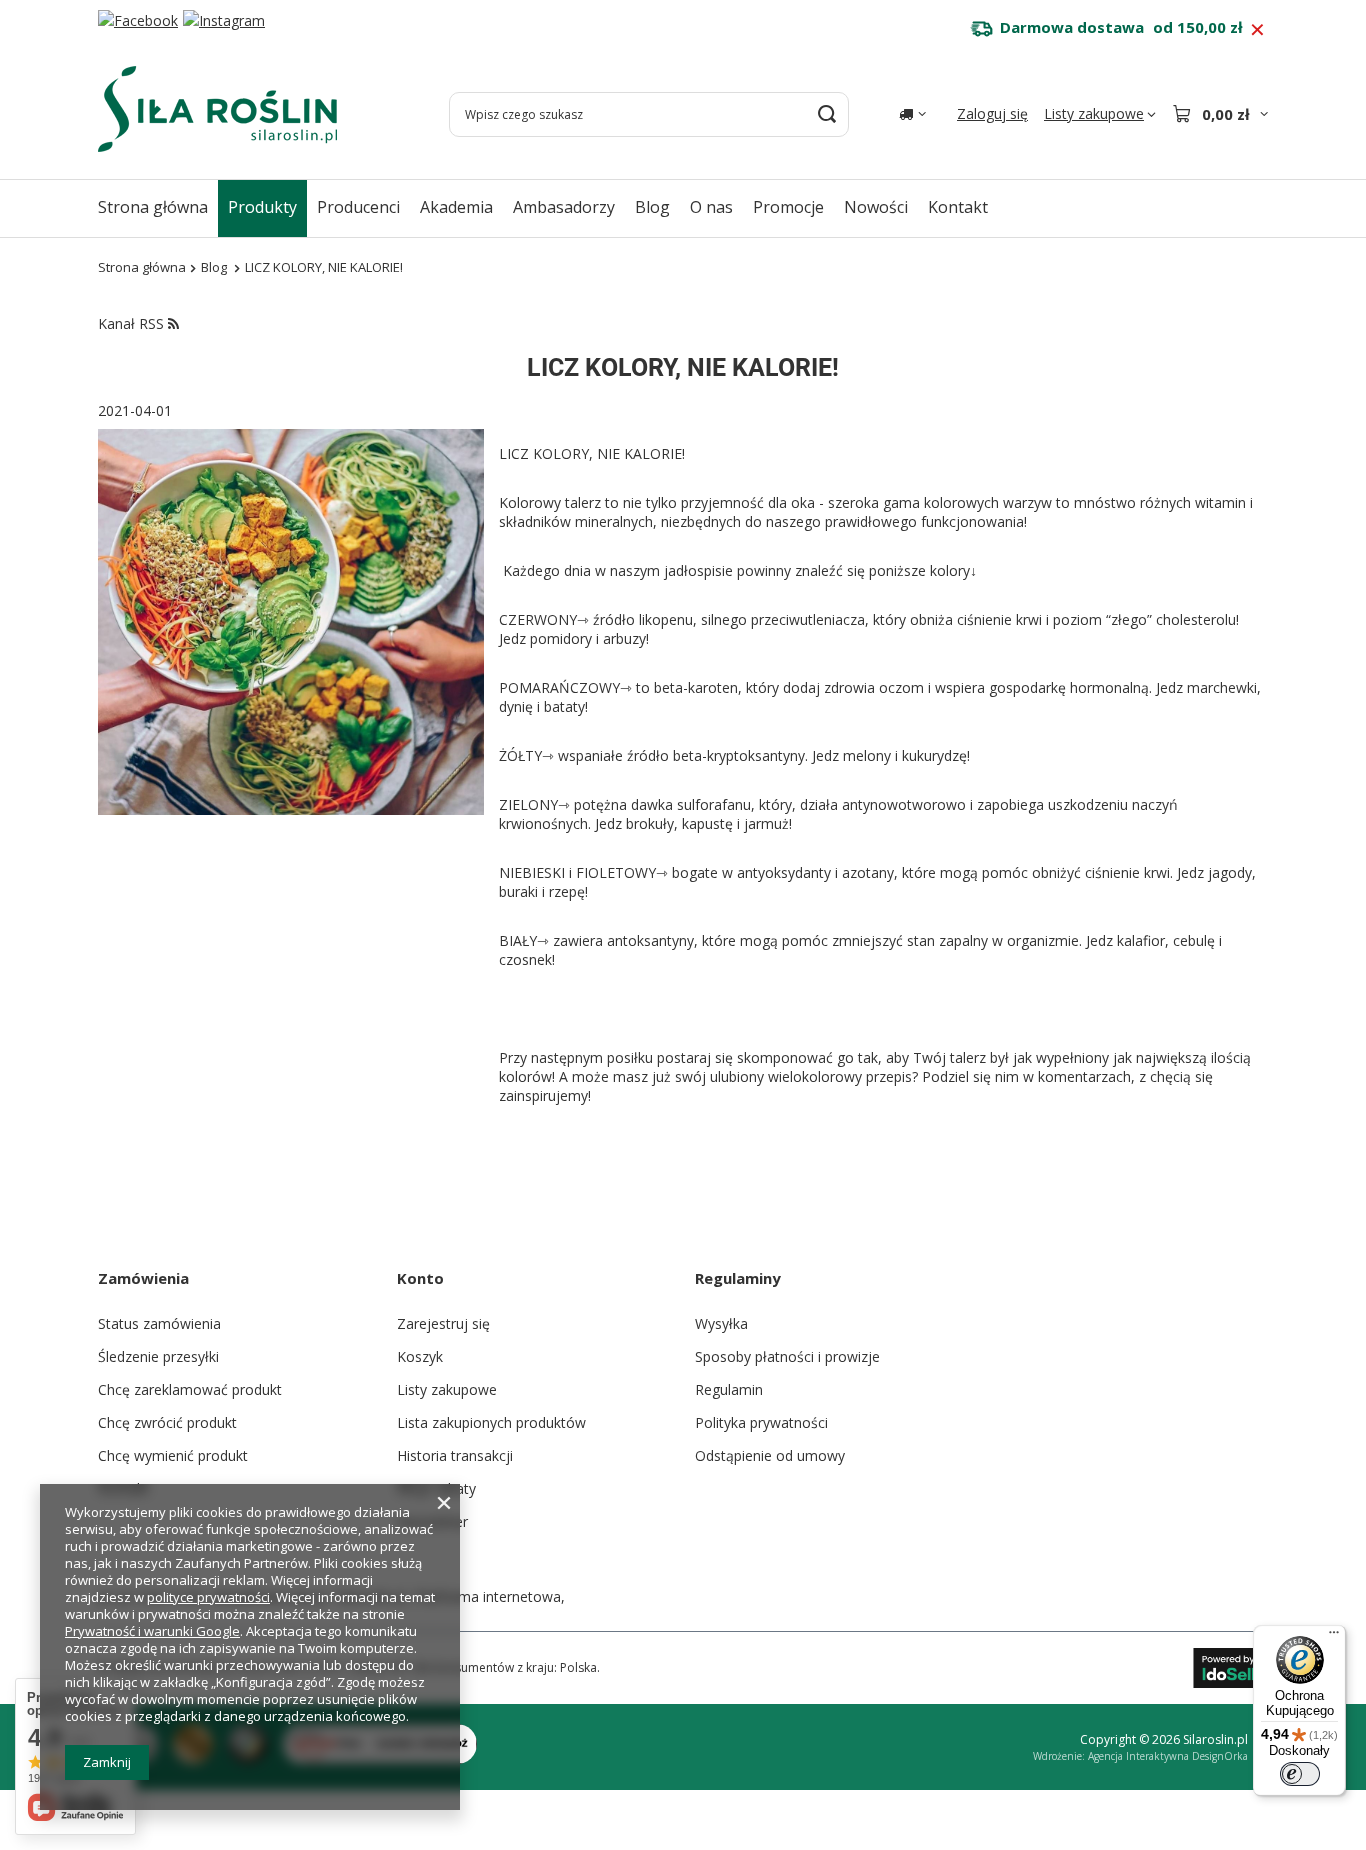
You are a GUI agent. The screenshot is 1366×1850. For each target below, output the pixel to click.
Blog (652, 207)
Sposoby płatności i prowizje (787, 1356)
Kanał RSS (133, 323)
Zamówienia (143, 1278)
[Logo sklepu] (217, 109)
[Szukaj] (826, 114)
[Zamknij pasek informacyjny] (1257, 30)
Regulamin (729, 1389)
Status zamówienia (159, 1323)
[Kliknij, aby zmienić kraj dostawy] (912, 114)
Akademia (456, 207)
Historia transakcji (455, 1455)
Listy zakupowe (447, 1389)
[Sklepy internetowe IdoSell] (1230, 1668)
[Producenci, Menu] (410, 206)
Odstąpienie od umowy (770, 1455)
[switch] (1300, 1774)
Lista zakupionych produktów (491, 1422)
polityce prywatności (208, 1597)
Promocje (788, 207)
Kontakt (958, 207)
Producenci (358, 207)
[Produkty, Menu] (307, 206)
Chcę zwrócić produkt (167, 1422)
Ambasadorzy (564, 207)
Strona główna (153, 207)
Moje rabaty (436, 1488)
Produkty (262, 207)
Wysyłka (721, 1323)
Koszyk (420, 1356)
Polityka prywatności (761, 1422)
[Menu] (1334, 1637)
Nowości (876, 207)
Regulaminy (738, 1278)
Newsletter (432, 1521)
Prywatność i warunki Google (152, 1631)
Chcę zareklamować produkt (190, 1389)
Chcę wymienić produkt (173, 1455)
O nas (711, 207)
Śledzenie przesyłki (158, 1356)
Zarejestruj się (443, 1323)
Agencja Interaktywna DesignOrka (1168, 1756)
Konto (420, 1278)
